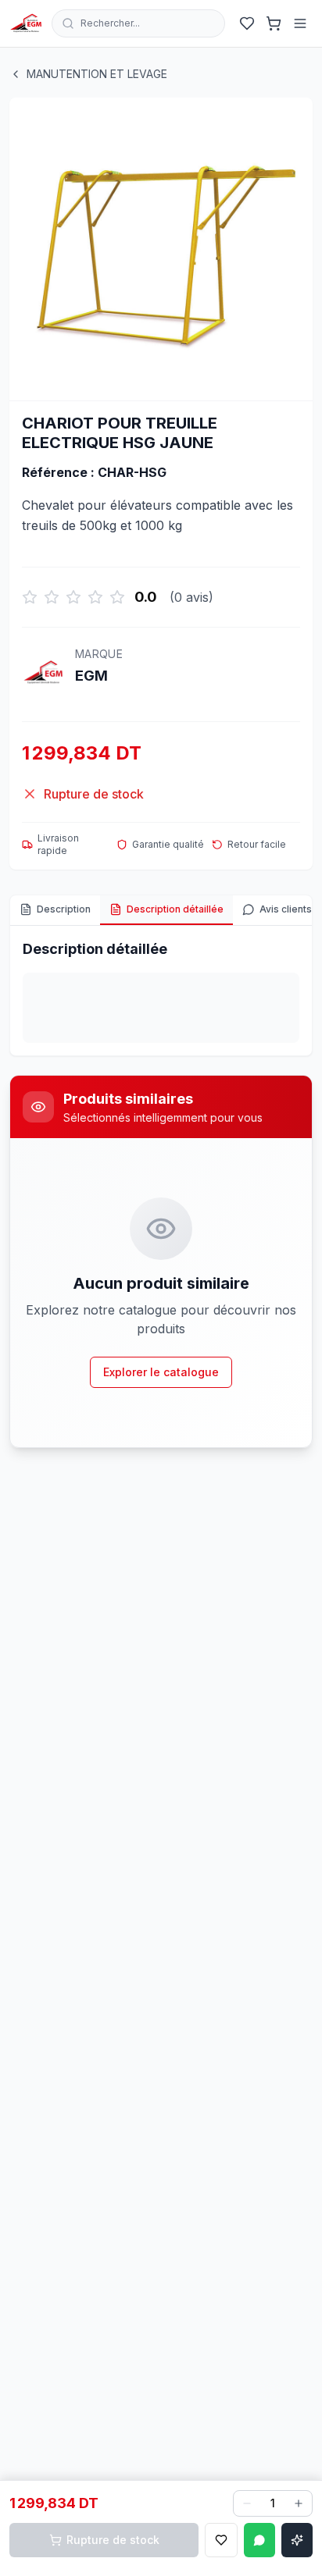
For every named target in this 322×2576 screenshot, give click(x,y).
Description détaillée (175, 909)
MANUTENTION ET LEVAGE (97, 74)
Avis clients (286, 909)
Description (64, 909)
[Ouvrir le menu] (300, 23)
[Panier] (274, 23)
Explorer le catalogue (161, 1372)
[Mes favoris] (247, 23)
